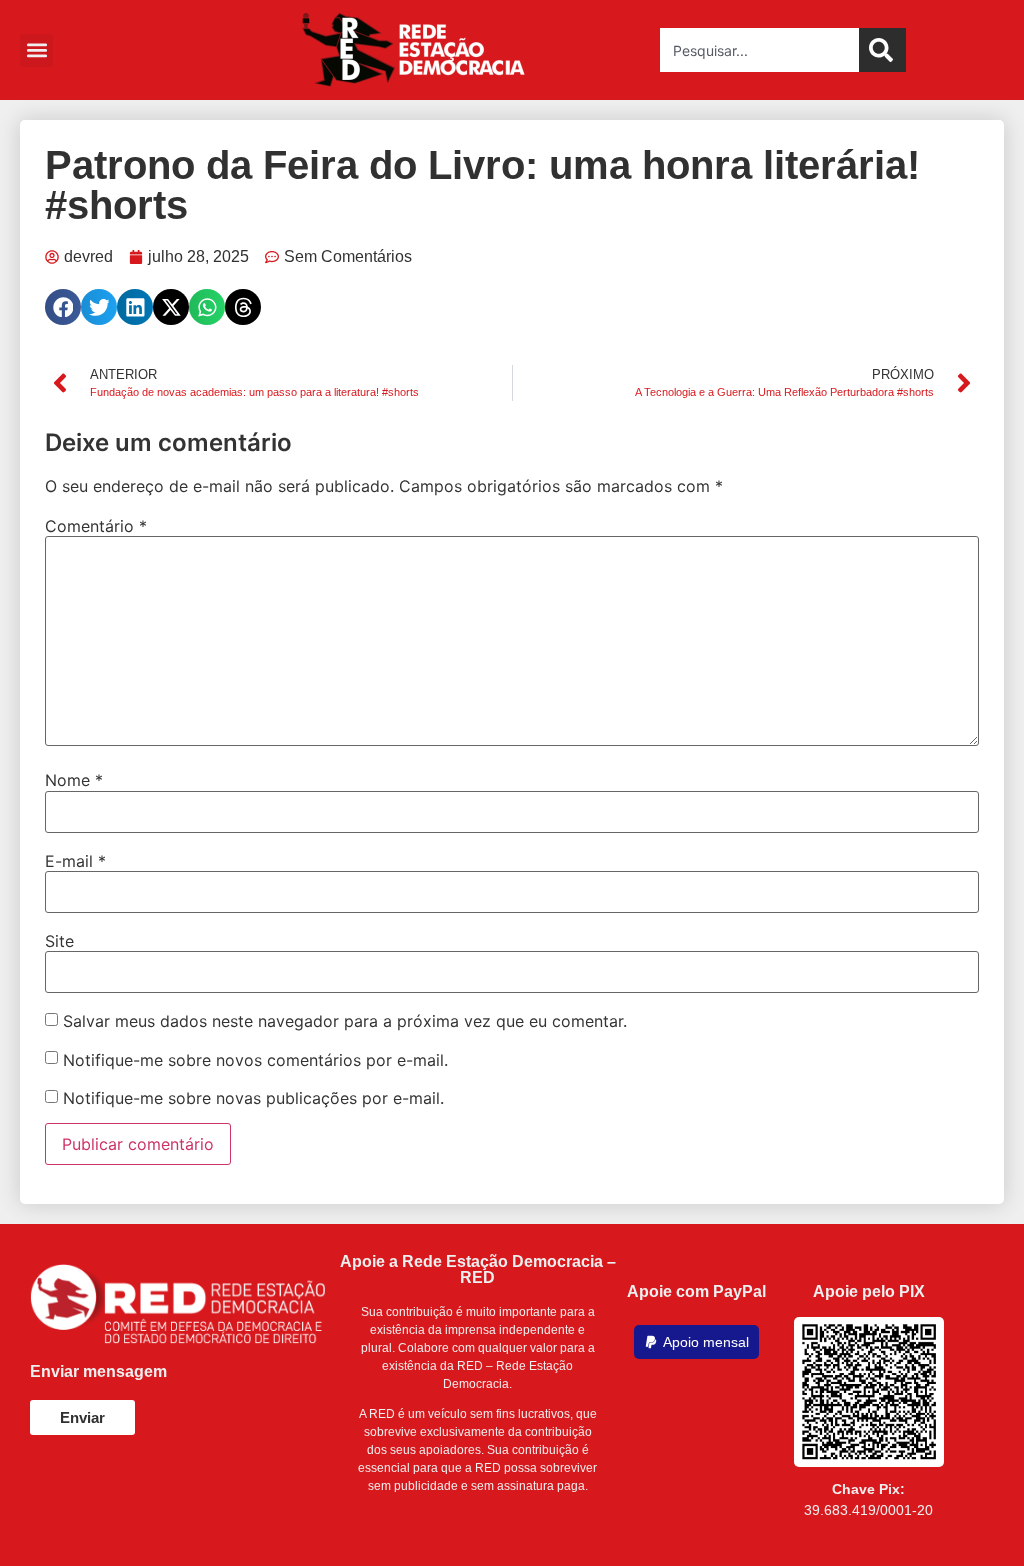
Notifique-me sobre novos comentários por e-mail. (255, 1060)
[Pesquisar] (882, 50)
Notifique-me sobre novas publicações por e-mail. (253, 1098)
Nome (74, 780)
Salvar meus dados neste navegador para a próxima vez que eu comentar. (345, 1021)
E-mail (75, 861)
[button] (36, 50)
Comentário (96, 526)
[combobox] (759, 50)
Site (59, 941)
